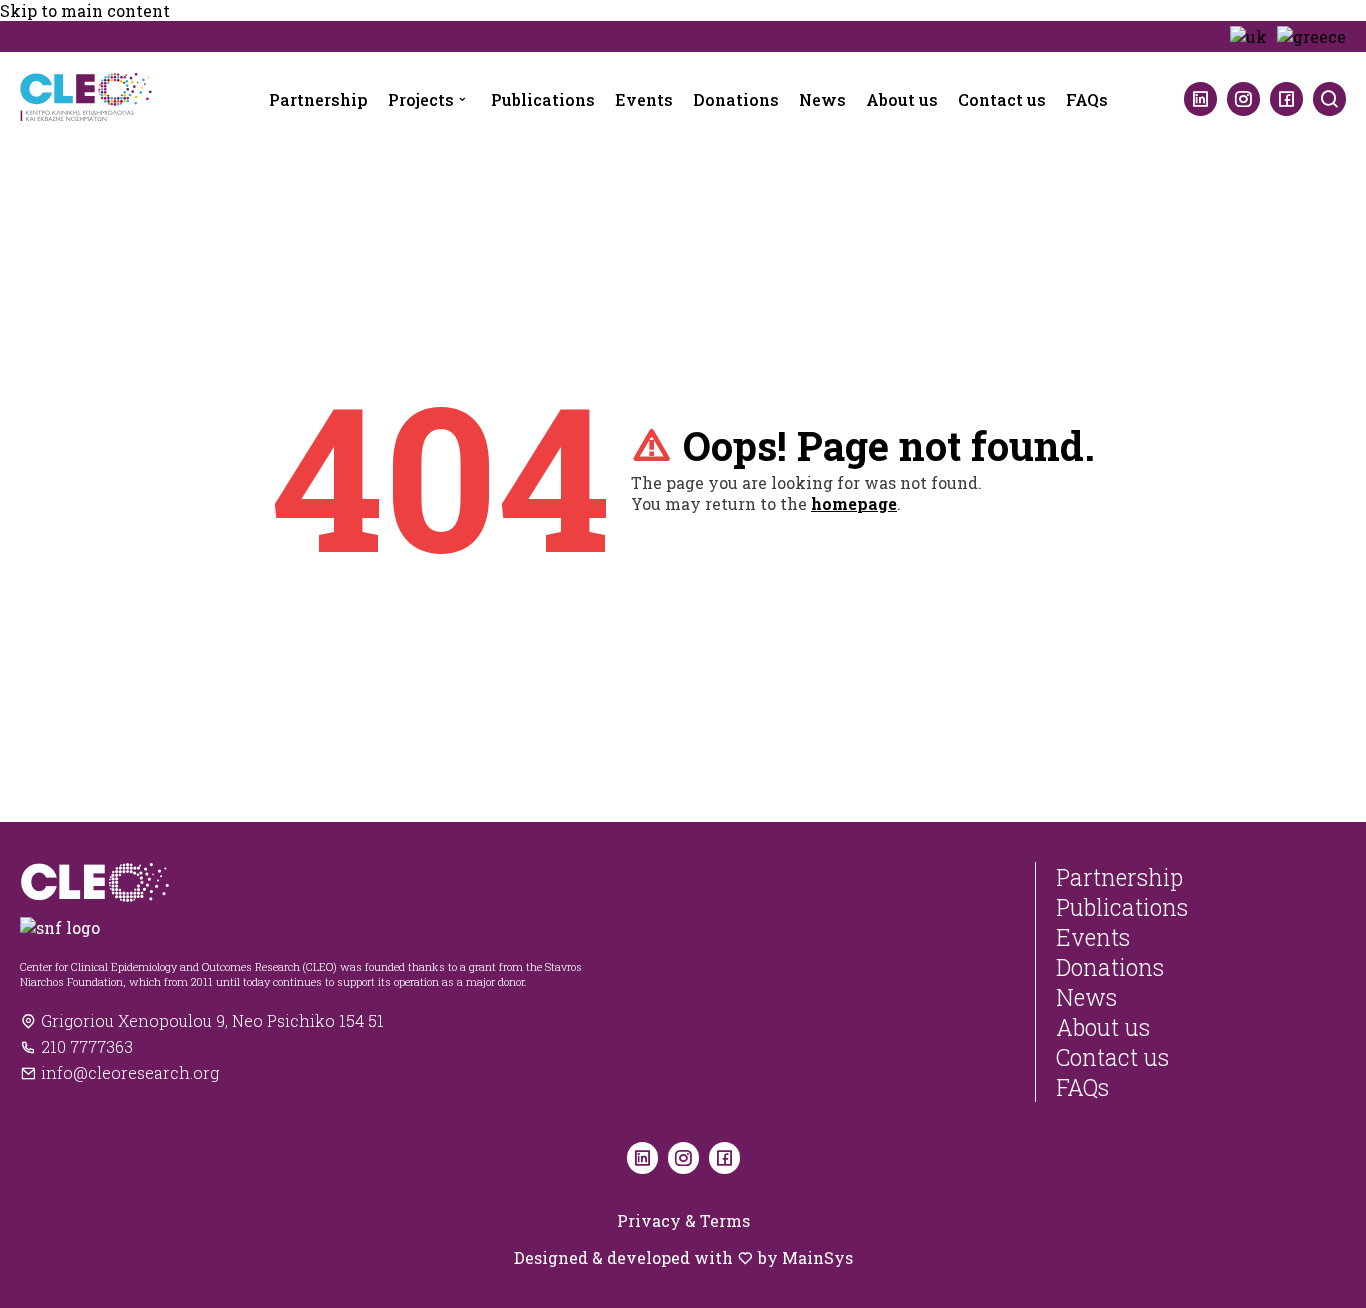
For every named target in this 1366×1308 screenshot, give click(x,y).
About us (1103, 1027)
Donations (1110, 967)
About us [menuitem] (902, 99)
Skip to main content (85, 10)
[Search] (1329, 99)
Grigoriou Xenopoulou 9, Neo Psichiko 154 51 (210, 1020)
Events (1093, 937)
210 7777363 (85, 1046)
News (1086, 997)
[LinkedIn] (1200, 99)
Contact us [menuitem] (1002, 99)
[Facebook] (1286, 99)
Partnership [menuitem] (318, 99)
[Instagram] (1243, 99)
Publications (1122, 907)
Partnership (1119, 877)
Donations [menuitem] (736, 99)
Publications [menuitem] (543, 99)
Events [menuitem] (644, 99)
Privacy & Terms (683, 1220)
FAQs (1082, 1087)
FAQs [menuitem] (1087, 99)
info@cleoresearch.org (128, 1072)
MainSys (817, 1257)
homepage (854, 503)
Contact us (1112, 1057)
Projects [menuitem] (421, 99)
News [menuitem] (822, 99)
